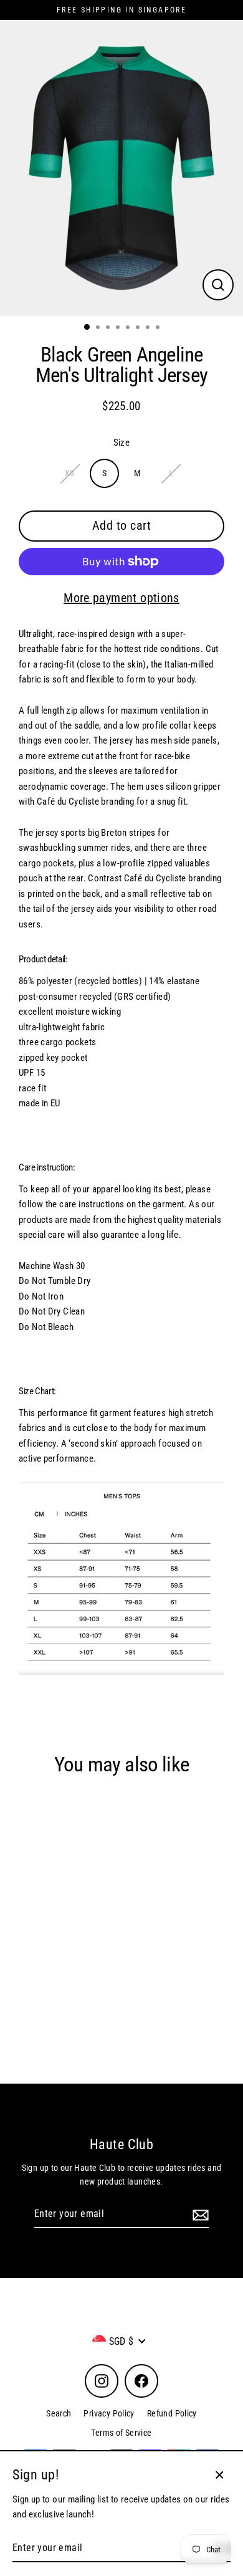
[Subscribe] (199, 2214)
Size (122, 443)
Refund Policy (172, 2413)
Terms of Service (121, 2433)
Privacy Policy (109, 2413)
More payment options (121, 598)
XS (70, 473)
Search (59, 2413)
